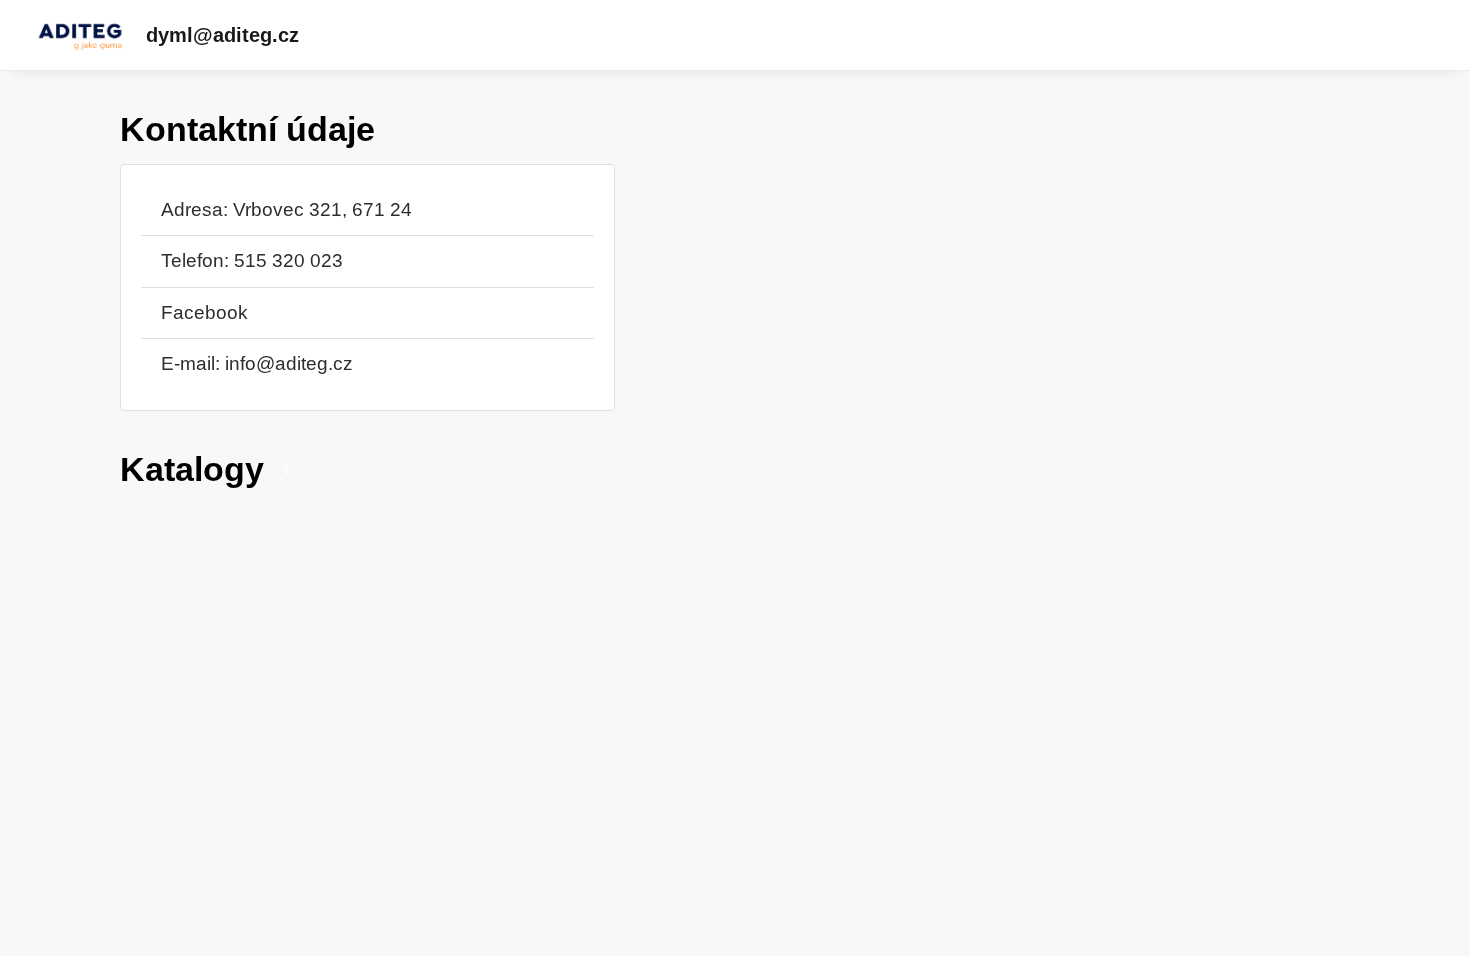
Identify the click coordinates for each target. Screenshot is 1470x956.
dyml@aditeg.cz (222, 35)
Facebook (204, 312)
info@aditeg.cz (289, 363)
